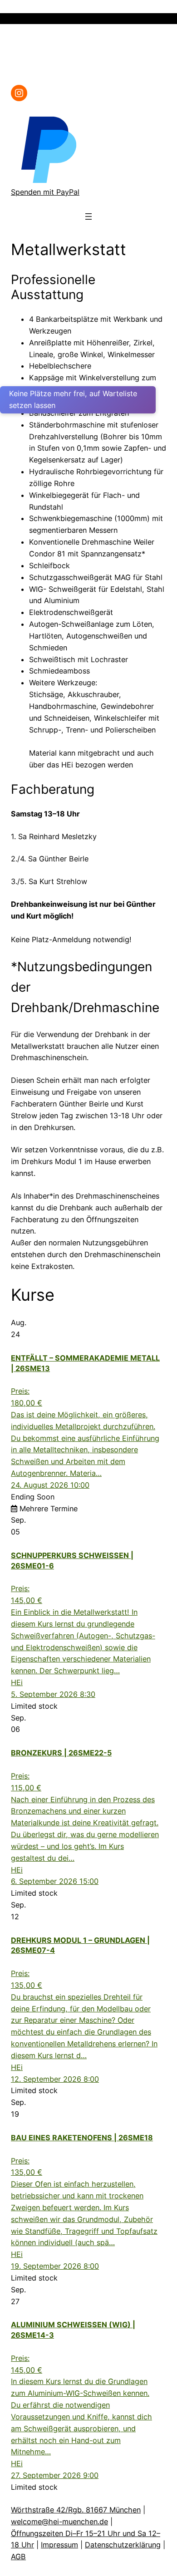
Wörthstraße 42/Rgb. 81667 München (76, 2510)
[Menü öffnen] (161, 19)
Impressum (59, 2545)
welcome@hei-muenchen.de (59, 2522)
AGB (18, 2556)
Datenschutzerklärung (123, 2545)
